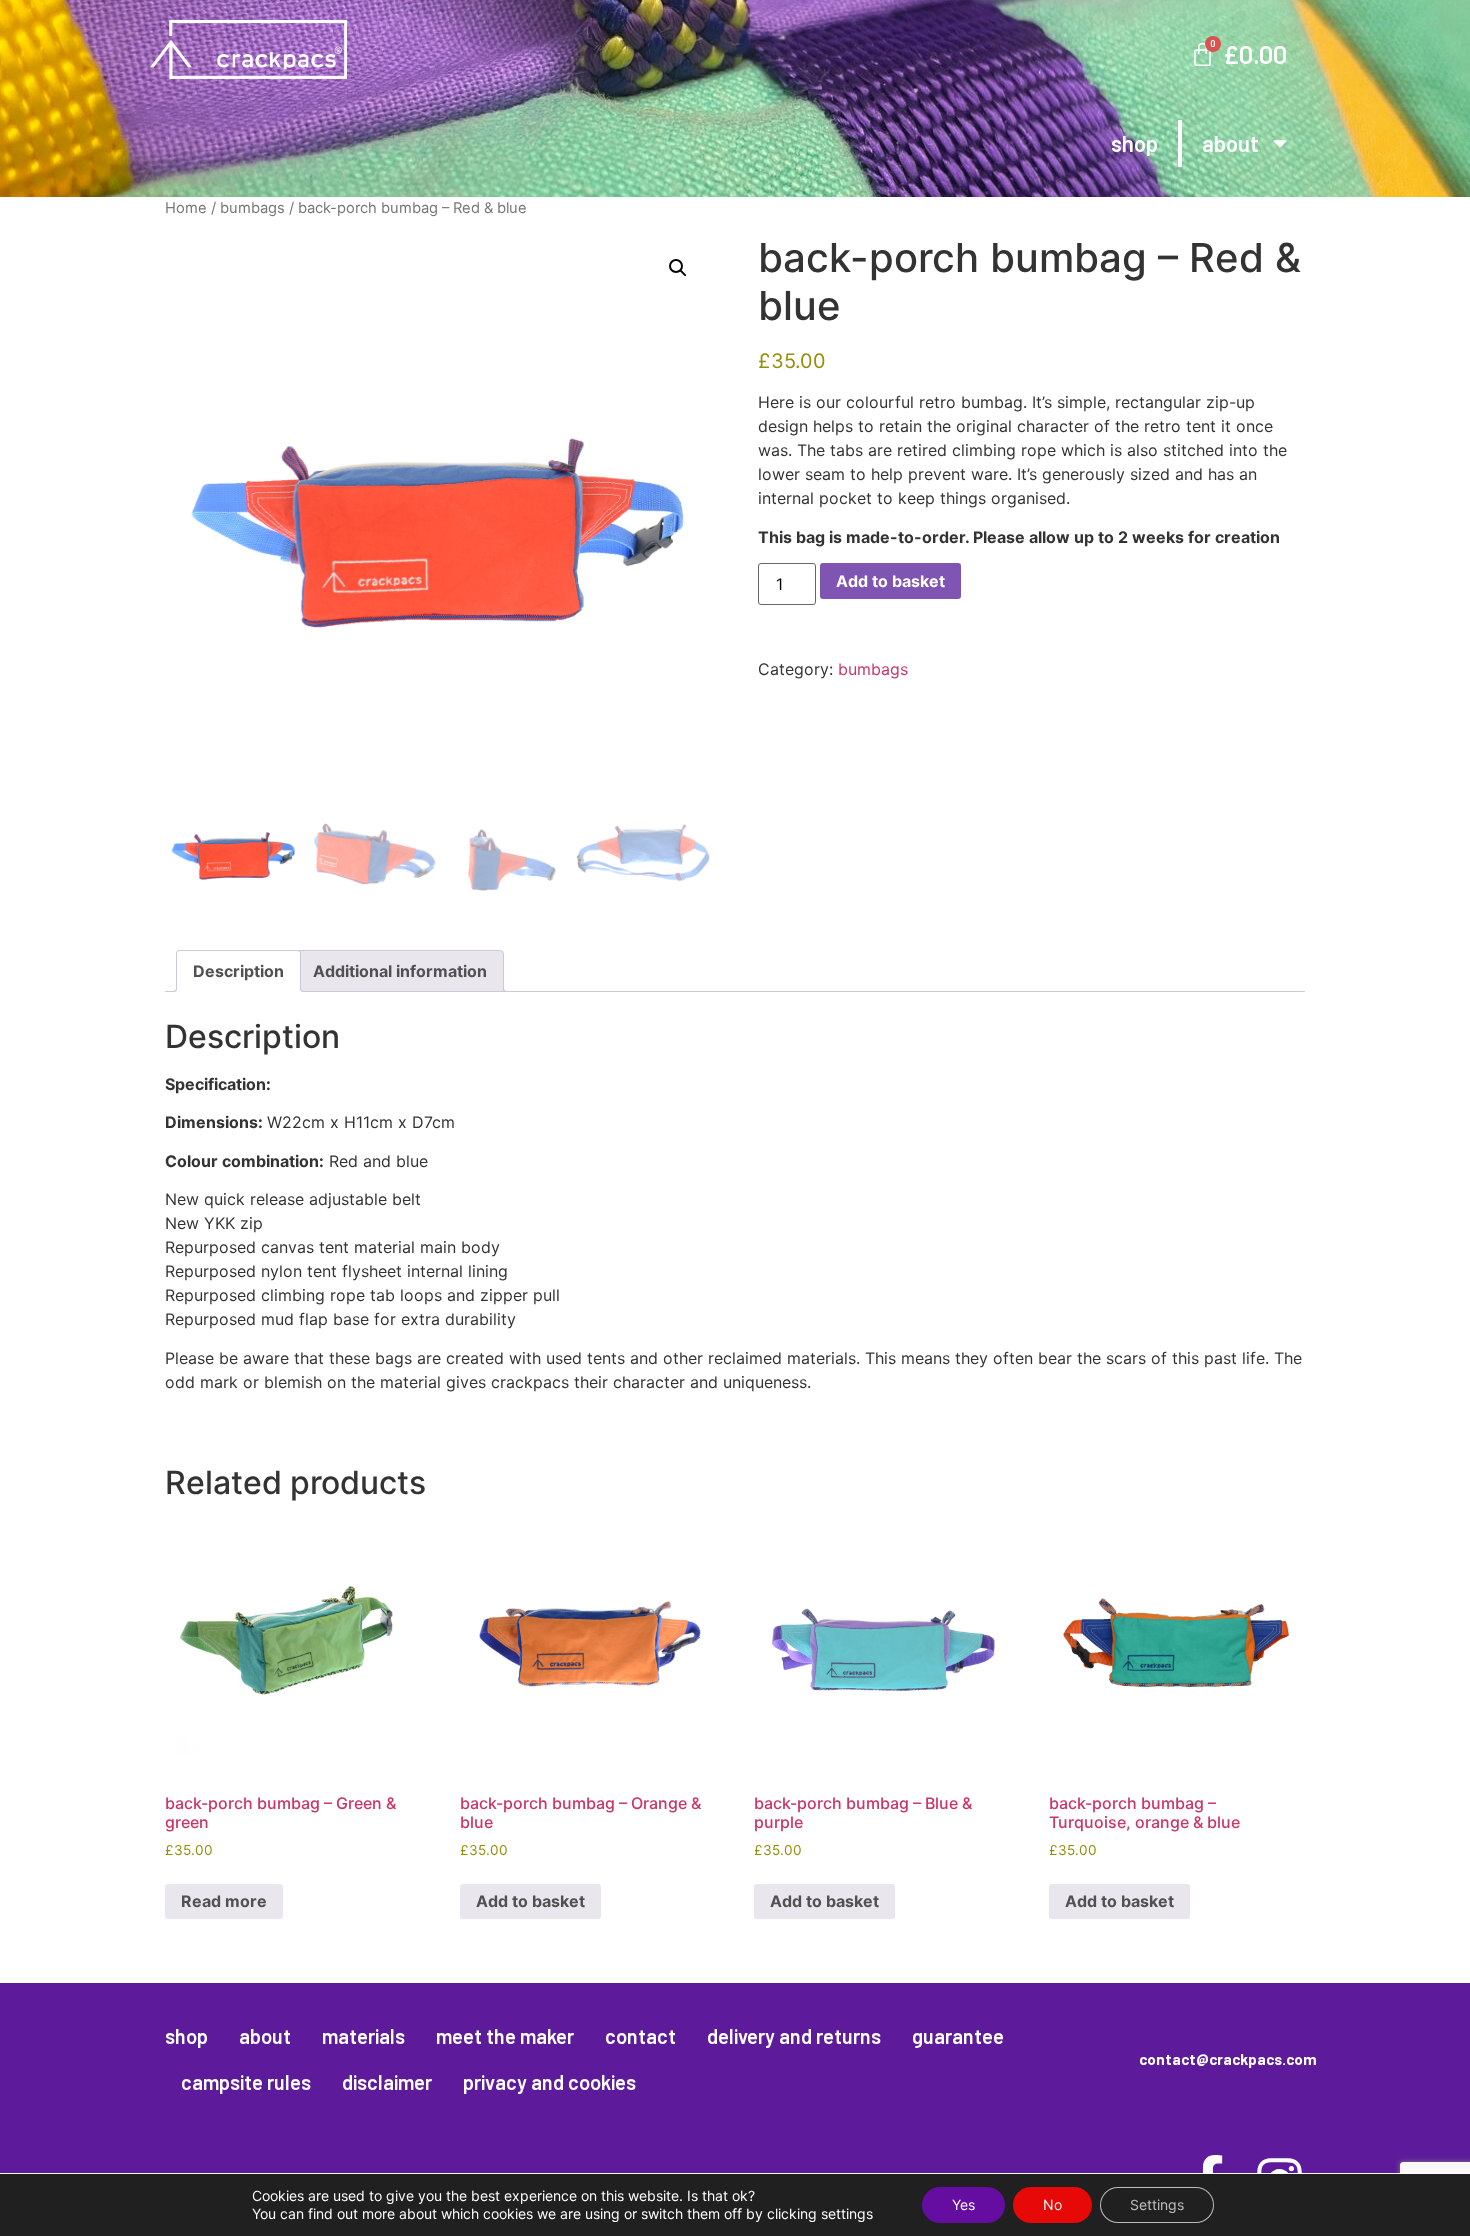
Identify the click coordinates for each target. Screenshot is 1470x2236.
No (1052, 2204)
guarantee (958, 2036)
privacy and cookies (549, 2082)
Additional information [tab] (400, 971)
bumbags (252, 208)
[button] (678, 268)
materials (363, 2036)
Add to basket (890, 581)
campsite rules (246, 2082)
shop (1134, 143)
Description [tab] (238, 971)
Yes (963, 2204)
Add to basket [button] (530, 1901)
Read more (224, 1901)
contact (640, 2036)
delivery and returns (794, 2036)
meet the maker (505, 2036)
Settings (1157, 2204)
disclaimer (387, 2082)
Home (186, 208)
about (1230, 143)
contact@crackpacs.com (1228, 2059)
